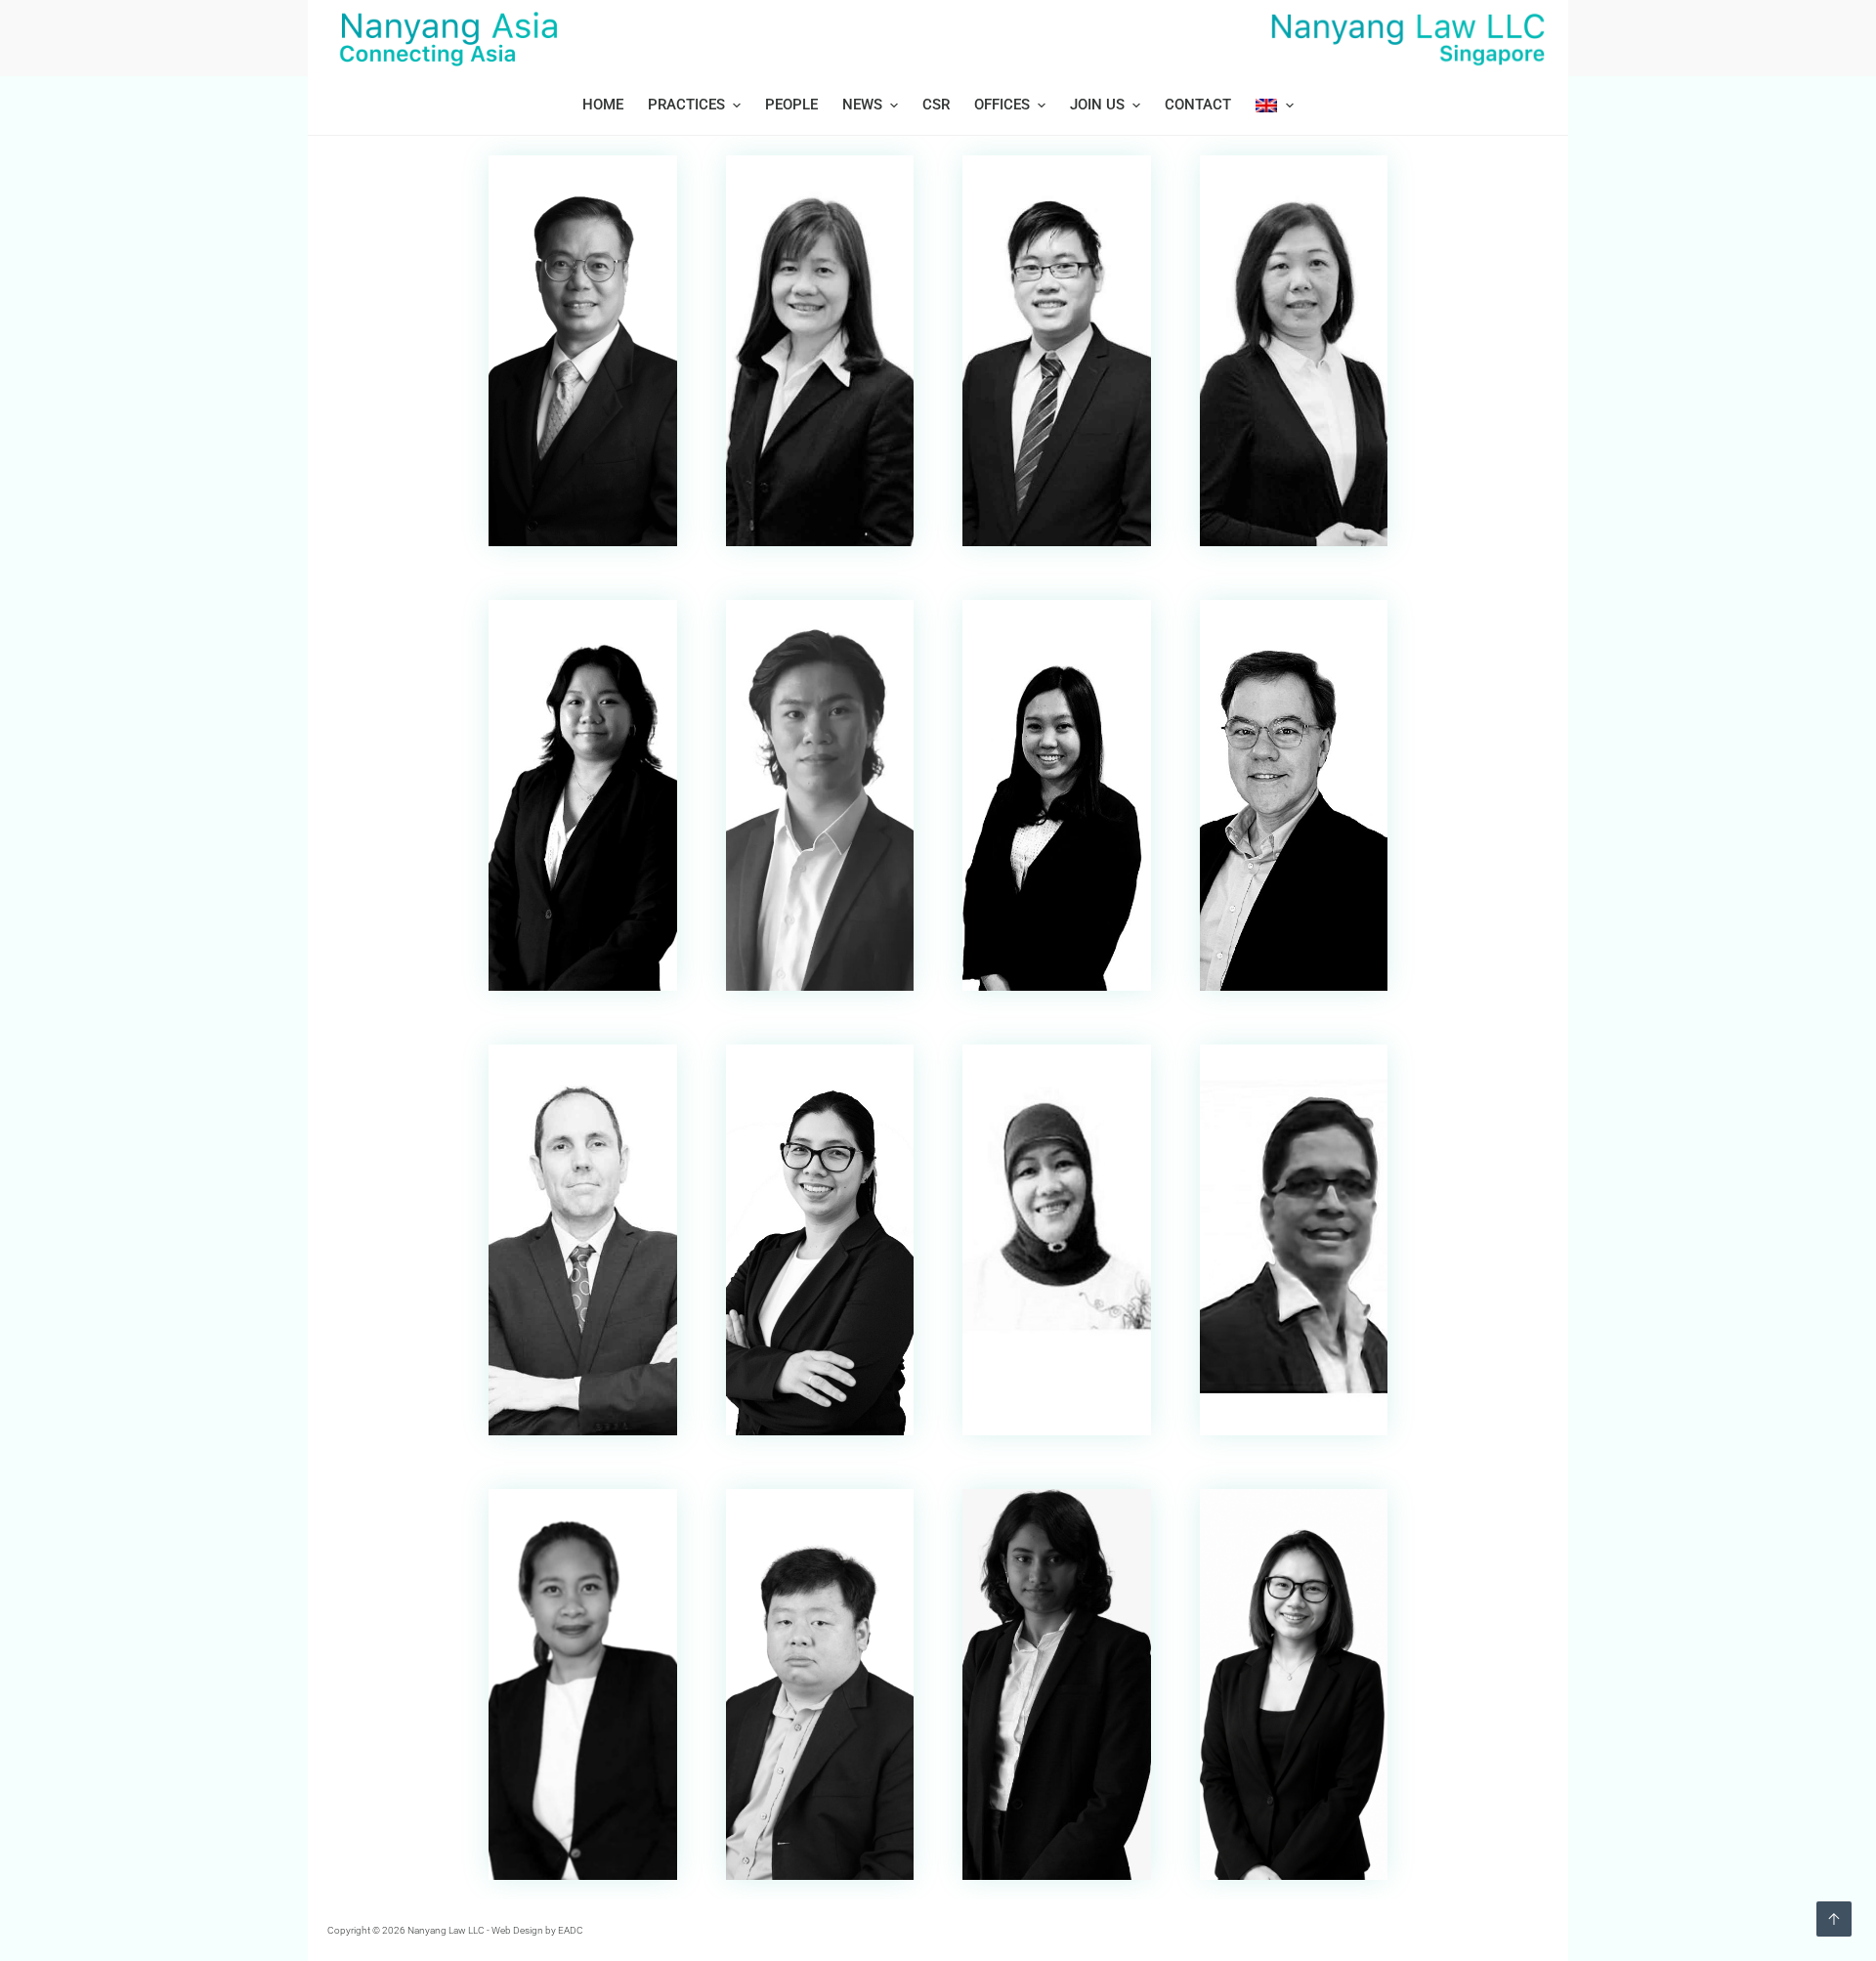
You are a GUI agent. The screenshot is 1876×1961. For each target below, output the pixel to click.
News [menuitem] (862, 105)
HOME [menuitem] (603, 105)
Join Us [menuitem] (1097, 105)
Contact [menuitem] (1198, 105)
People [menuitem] (791, 105)
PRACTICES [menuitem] (686, 105)
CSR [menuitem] (936, 105)
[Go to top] (1834, 1919)
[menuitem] (1268, 106)
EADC (571, 1930)
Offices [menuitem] (1002, 105)
